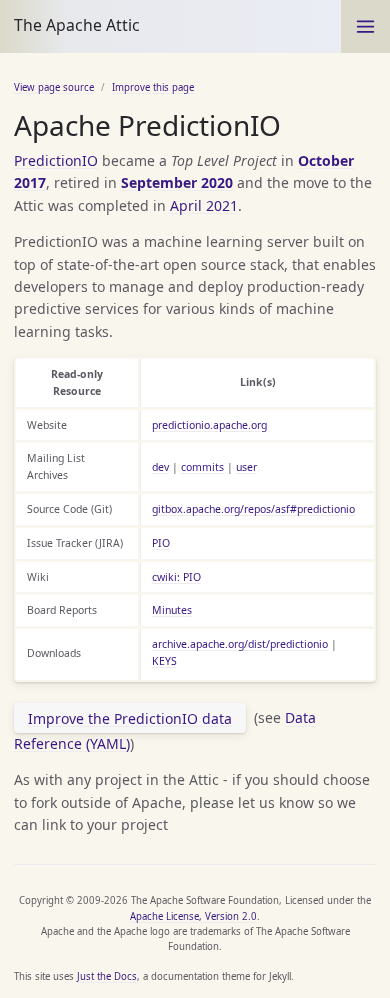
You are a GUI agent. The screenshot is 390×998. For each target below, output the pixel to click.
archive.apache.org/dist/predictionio (240, 644)
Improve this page (153, 87)
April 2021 (204, 205)
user (246, 467)
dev (160, 467)
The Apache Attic (77, 25)
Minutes (172, 610)
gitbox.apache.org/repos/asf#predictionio (253, 509)
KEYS (164, 661)
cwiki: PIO (176, 577)
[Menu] (365, 26)
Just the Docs (107, 976)
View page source (54, 87)
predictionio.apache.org (209, 425)
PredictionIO (56, 160)
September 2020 (177, 182)
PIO (161, 543)
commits (202, 467)
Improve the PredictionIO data (130, 718)
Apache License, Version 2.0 (193, 916)
